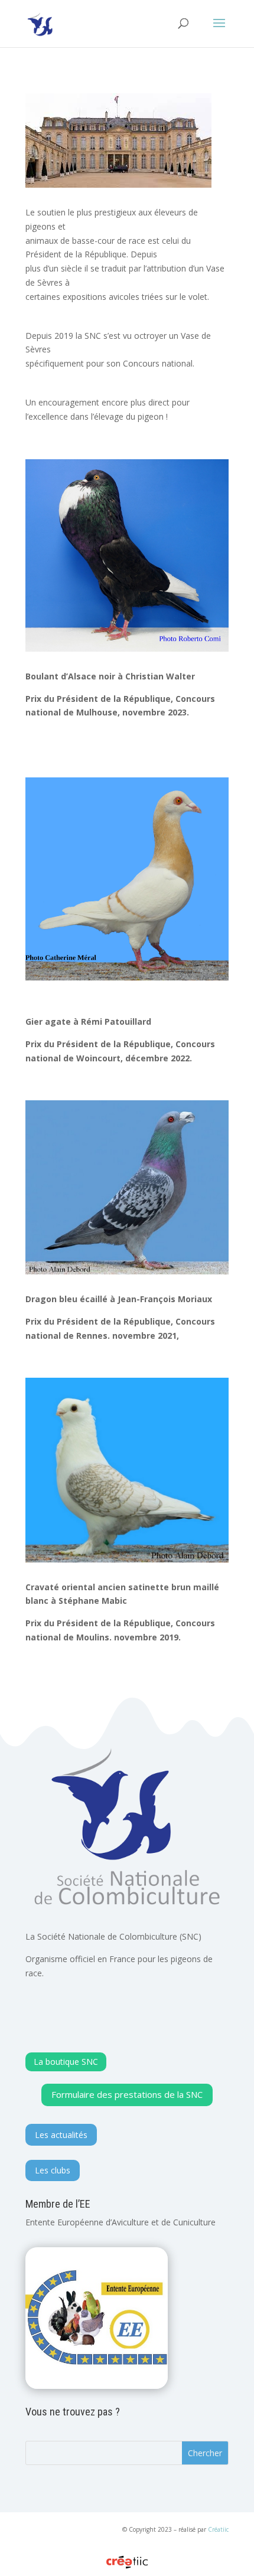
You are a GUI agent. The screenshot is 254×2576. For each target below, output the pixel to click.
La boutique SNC (66, 2062)
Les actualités (61, 2135)
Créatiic (218, 2529)
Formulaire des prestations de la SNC (127, 2094)
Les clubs (53, 2170)
